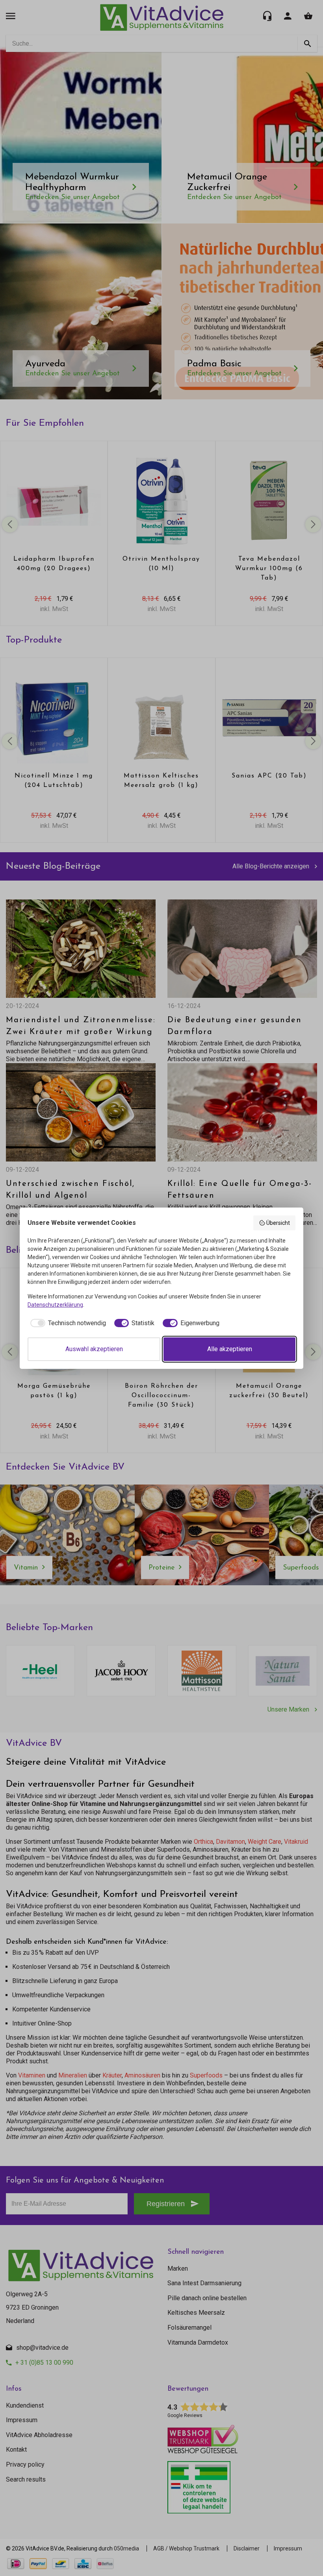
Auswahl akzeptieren (94, 1349)
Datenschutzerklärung (55, 1305)
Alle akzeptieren (230, 1349)
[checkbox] (67, 1323)
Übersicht (278, 1223)
